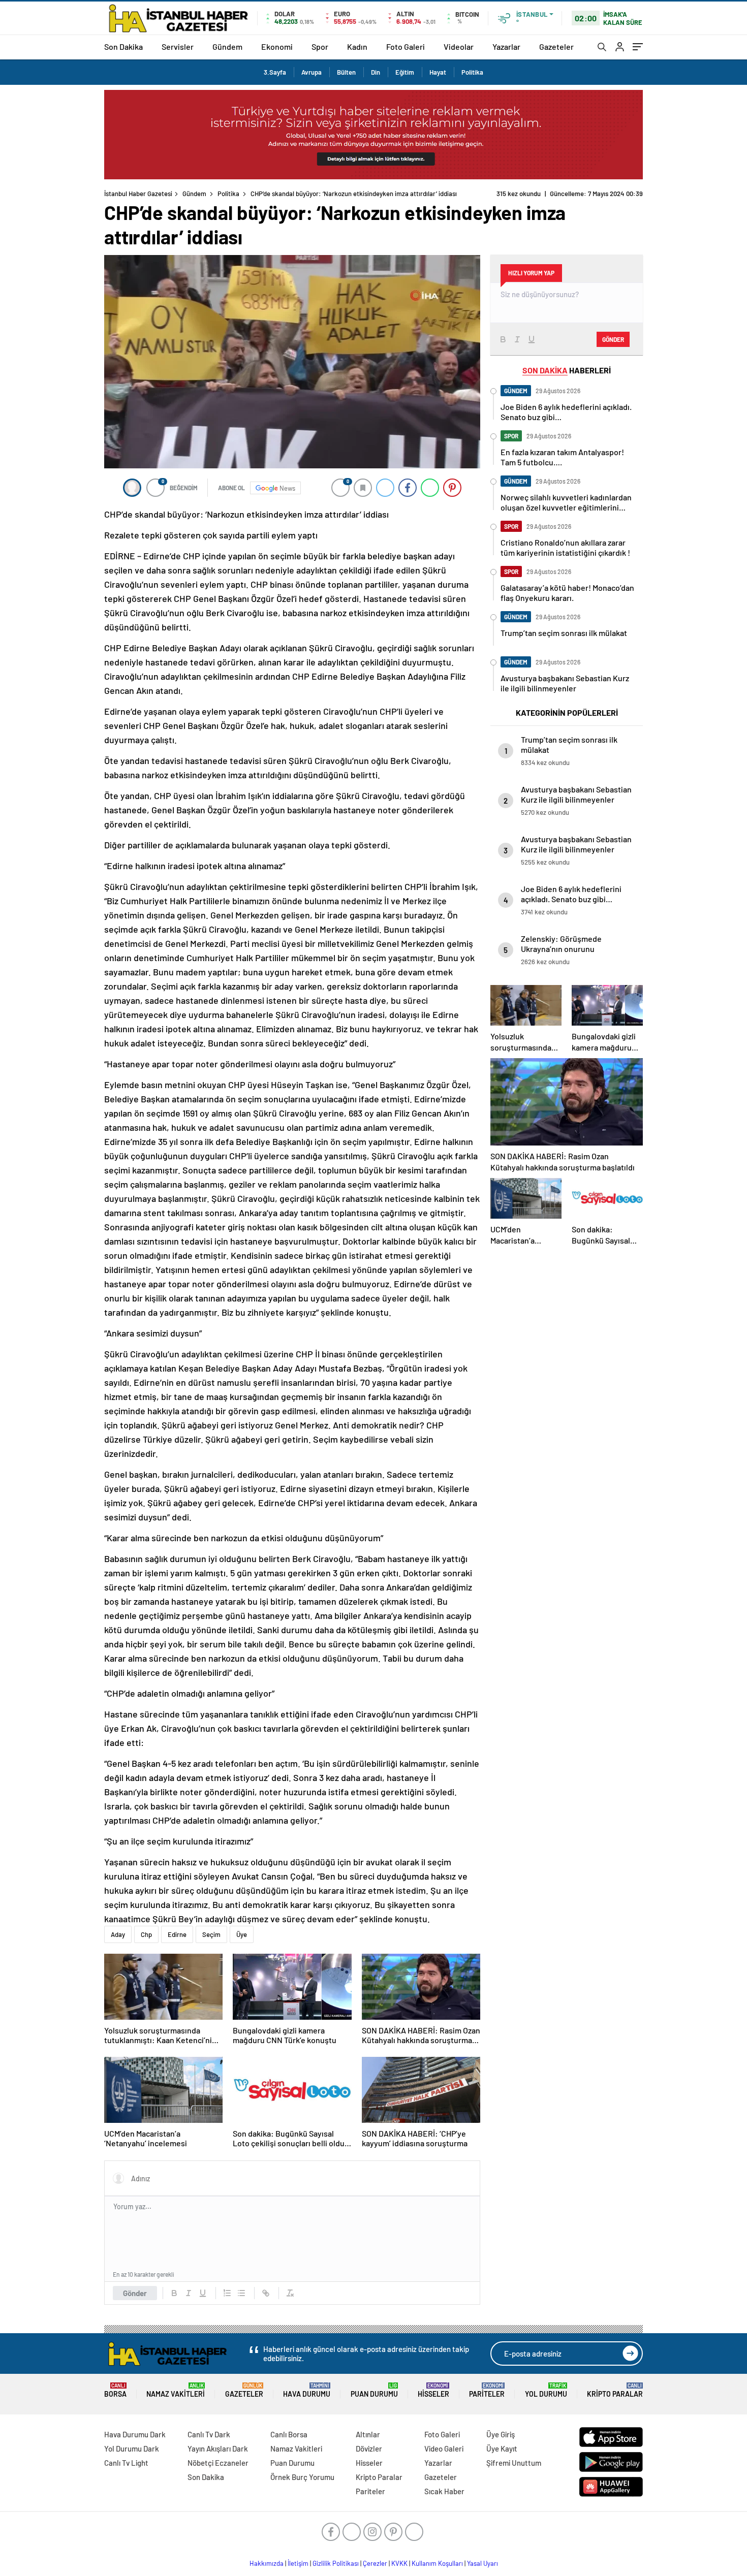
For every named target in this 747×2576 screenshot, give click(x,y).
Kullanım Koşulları (437, 2563)
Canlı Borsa (289, 2434)
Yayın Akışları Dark (218, 2448)
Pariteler (487, 2390)
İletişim (298, 2563)
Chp (146, 1934)
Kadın (357, 46)
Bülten (346, 72)
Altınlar (368, 2434)
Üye (242, 1934)
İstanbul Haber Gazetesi (138, 194)
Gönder (135, 2293)
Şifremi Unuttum (514, 2463)
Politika (472, 72)
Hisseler (433, 2390)
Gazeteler (556, 46)
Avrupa (312, 72)
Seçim (211, 1934)
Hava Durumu (307, 2390)
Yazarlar (506, 46)
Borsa (115, 2390)
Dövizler (369, 2448)
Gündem (227, 46)
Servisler (178, 46)
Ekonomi (277, 46)
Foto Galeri (406, 46)
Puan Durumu (374, 2390)
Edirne (177, 1934)
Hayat (438, 72)
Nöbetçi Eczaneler (218, 2463)
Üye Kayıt (502, 2448)
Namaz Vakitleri (176, 2390)
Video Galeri (444, 2448)
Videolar (459, 46)
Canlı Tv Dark (209, 2434)
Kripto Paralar (615, 2390)
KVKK (399, 2563)
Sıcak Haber (444, 2491)
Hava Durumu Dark (135, 2434)
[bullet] (241, 2293)
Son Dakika (123, 46)
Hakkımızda (267, 2563)
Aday (118, 1934)
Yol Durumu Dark (132, 2448)
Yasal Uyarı (483, 2563)
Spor (320, 46)
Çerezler (375, 2563)
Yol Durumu (546, 2390)
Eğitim (405, 72)
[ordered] (227, 2293)
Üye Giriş (501, 2434)
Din (376, 72)
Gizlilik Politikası (336, 2563)
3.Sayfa (275, 72)
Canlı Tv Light (126, 2463)
